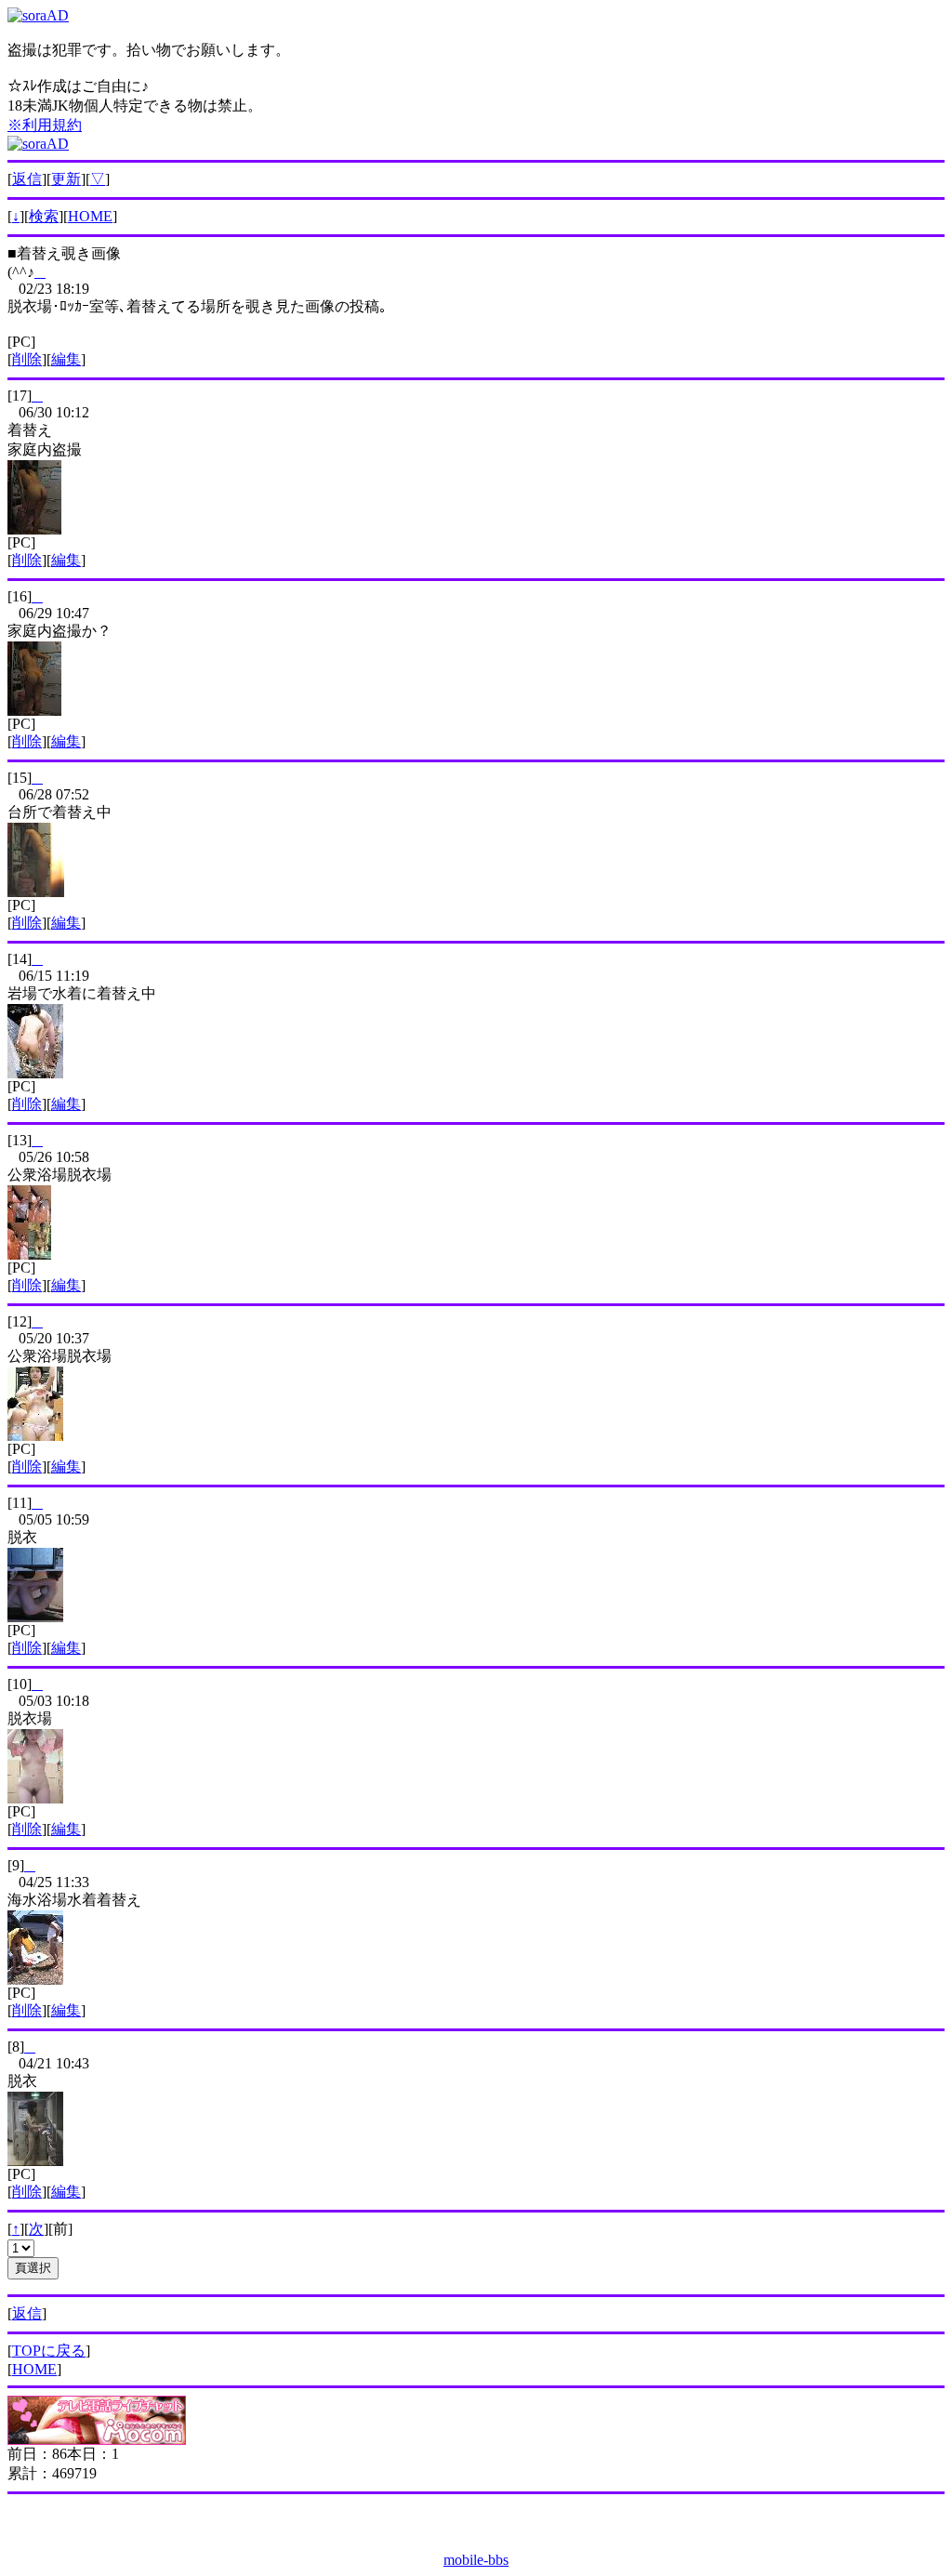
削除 (27, 359)
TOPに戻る (49, 2351)
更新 (66, 179)
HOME (90, 216)
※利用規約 (45, 125)
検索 (44, 216)
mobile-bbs (476, 2560)
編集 (66, 359)
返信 (27, 179)
